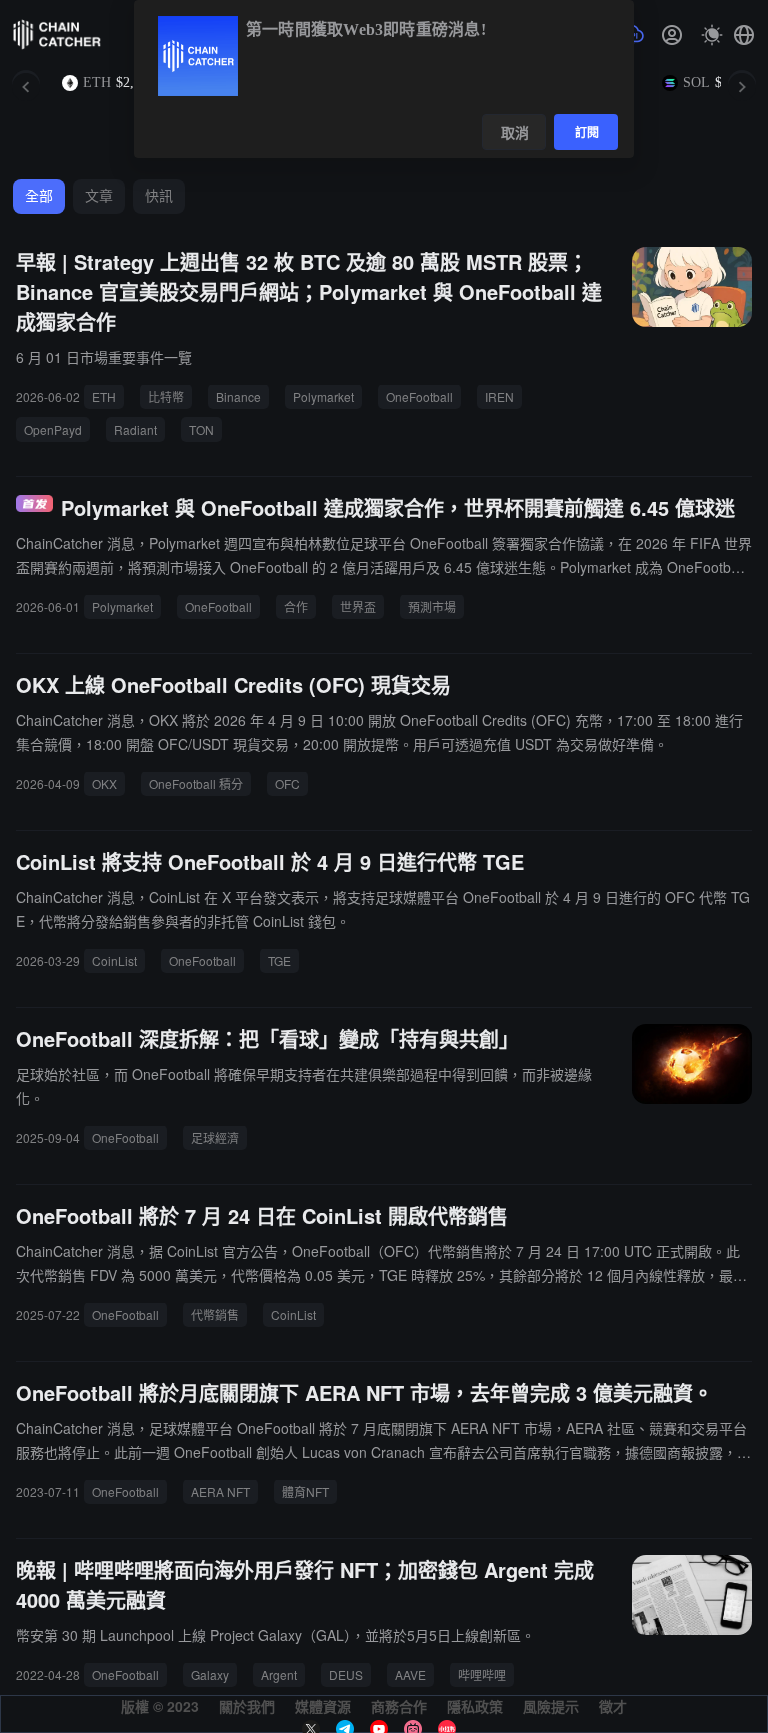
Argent (279, 1674)
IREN (499, 396)
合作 (296, 606)
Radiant (135, 429)
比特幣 (166, 396)
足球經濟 (215, 1137)
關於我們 (247, 1706)
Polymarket (323, 396)
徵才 (613, 1706)
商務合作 (399, 1706)
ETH (104, 396)
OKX (104, 783)
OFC (287, 783)
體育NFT (305, 1491)
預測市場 (432, 606)
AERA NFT (220, 1491)
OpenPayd (53, 429)
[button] (744, 35)
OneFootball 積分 (196, 783)
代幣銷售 (215, 1314)
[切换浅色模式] (712, 35)
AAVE (410, 1674)
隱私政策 (475, 1706)
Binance (238, 396)
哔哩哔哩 (482, 1674)
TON (201, 429)
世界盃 (358, 606)
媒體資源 (323, 1706)
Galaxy (210, 1674)
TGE (279, 960)
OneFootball (419, 396)
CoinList (114, 960)
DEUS (346, 1674)
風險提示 (551, 1706)
